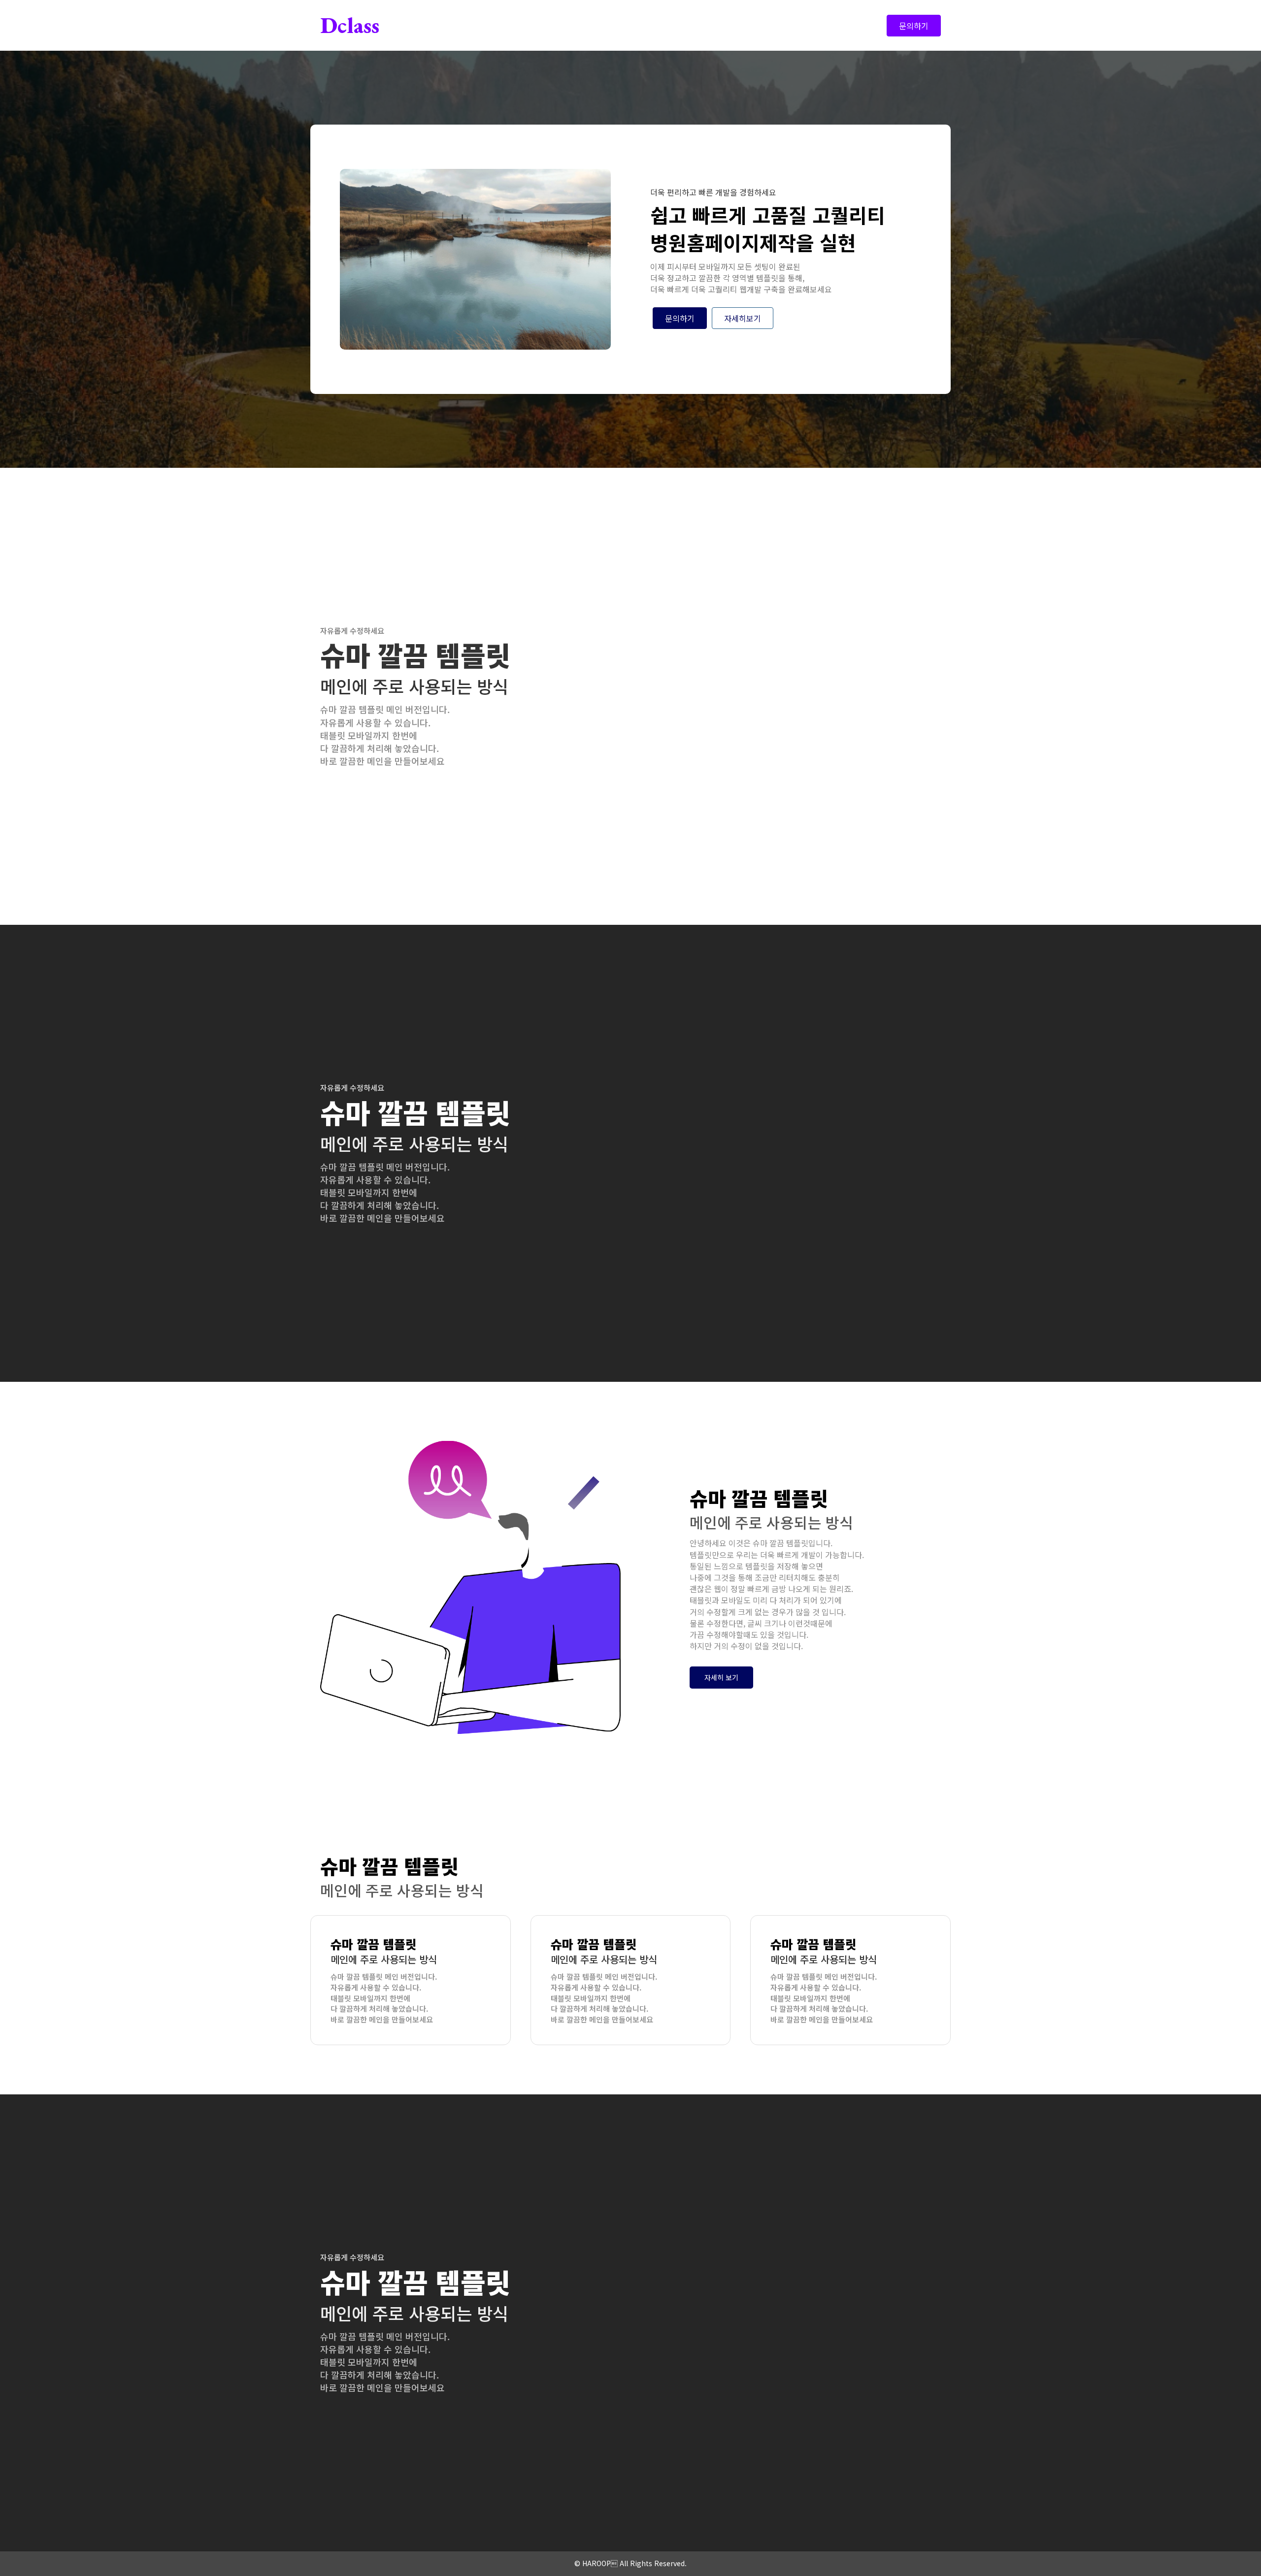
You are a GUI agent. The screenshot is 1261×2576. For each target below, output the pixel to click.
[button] (721, 1677)
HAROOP (597, 2563)
